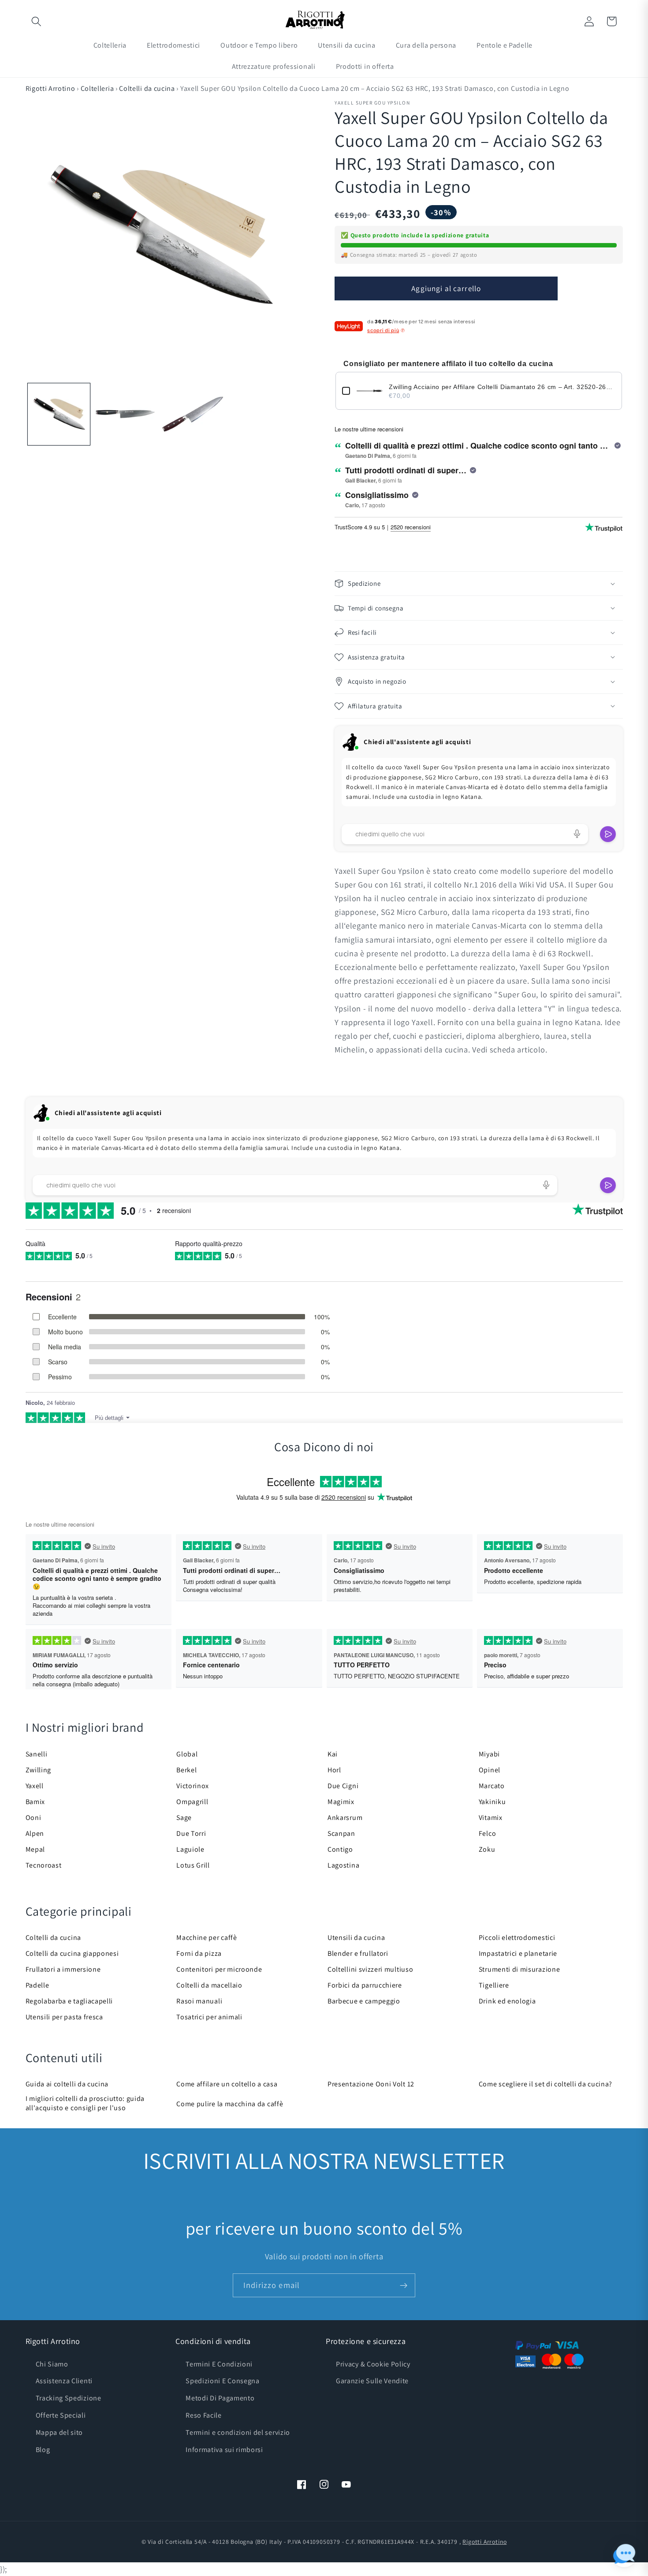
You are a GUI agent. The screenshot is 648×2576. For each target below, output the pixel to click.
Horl (334, 1770)
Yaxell (35, 1786)
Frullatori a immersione (63, 1969)
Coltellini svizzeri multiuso (370, 1969)
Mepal (35, 1849)
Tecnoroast (44, 1865)
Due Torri (191, 1833)
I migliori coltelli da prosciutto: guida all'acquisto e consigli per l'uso (85, 2103)
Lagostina (343, 1865)
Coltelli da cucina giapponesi (72, 1953)
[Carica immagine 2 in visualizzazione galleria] (126, 414)
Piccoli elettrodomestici (517, 1938)
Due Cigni (343, 1786)
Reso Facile (204, 2415)
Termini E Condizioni (219, 2364)
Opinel (490, 1770)
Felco (487, 1833)
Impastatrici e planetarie (518, 1953)
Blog (43, 2450)
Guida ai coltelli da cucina (67, 2084)
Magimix (341, 1802)
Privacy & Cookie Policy (373, 2364)
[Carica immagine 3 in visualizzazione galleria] (193, 414)
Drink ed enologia (507, 2001)
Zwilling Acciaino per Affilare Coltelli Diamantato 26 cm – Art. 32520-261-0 (502, 387)
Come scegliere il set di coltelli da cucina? (546, 2084)
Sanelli (37, 1754)
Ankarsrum (345, 1818)
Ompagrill (192, 1802)
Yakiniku (492, 1802)
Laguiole (190, 1849)
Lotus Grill (193, 1865)
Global (187, 1754)
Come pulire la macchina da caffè (230, 2104)
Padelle (37, 1985)
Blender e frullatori (358, 1953)
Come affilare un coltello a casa (227, 2084)
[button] (37, 21)
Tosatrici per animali (209, 2017)
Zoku (487, 1849)
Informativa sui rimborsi (224, 2450)
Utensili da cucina (356, 1938)
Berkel (186, 1770)
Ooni (34, 1818)
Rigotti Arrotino (50, 88)
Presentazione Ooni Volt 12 (371, 2084)
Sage (184, 1818)
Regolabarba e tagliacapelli (69, 2001)
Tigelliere (494, 1985)
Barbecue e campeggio (364, 2001)
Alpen (35, 1833)
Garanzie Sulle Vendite (372, 2381)
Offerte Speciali (61, 2415)
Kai (333, 1754)
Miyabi (489, 1754)
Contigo (340, 1849)
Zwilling (39, 1770)
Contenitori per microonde (219, 1969)
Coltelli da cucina (147, 88)
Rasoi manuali (199, 2001)
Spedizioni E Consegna (223, 2381)
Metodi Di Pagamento (220, 2398)
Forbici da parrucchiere (365, 1985)
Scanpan (341, 1833)
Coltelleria (97, 88)
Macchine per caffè (207, 1938)
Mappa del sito (60, 2432)
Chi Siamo (52, 2364)
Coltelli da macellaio (209, 1985)
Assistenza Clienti (64, 2381)
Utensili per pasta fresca (64, 2017)
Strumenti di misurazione (520, 1969)
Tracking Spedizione (69, 2398)
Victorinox (193, 1786)
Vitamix (491, 1818)
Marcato (492, 1786)
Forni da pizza (199, 1953)
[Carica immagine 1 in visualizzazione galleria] (59, 414)
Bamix (35, 1802)
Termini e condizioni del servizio (238, 2432)
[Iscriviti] (404, 2285)
